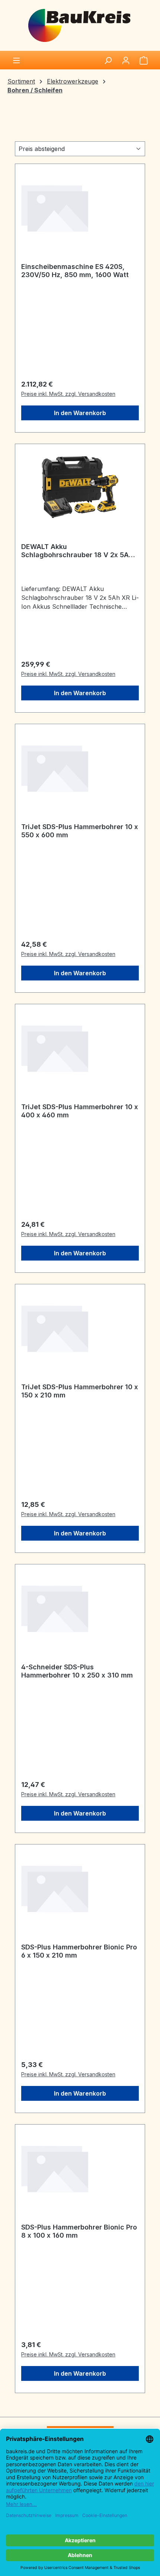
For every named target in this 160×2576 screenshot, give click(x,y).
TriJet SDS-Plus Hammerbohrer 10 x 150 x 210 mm (80, 1391)
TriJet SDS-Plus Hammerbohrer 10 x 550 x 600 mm (80, 831)
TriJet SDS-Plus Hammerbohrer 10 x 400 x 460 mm (80, 1111)
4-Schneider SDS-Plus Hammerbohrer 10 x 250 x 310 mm (77, 1671)
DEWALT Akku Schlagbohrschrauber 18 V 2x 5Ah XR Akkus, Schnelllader (77, 551)
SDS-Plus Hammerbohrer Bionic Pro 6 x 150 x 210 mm (79, 1951)
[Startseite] (80, 25)
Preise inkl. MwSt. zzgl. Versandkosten (68, 394)
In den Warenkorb (80, 413)
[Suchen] (108, 60)
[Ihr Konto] (126, 60)
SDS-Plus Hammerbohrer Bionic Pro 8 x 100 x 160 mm (79, 2231)
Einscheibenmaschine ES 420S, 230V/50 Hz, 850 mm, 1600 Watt (75, 271)
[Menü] (16, 60)
